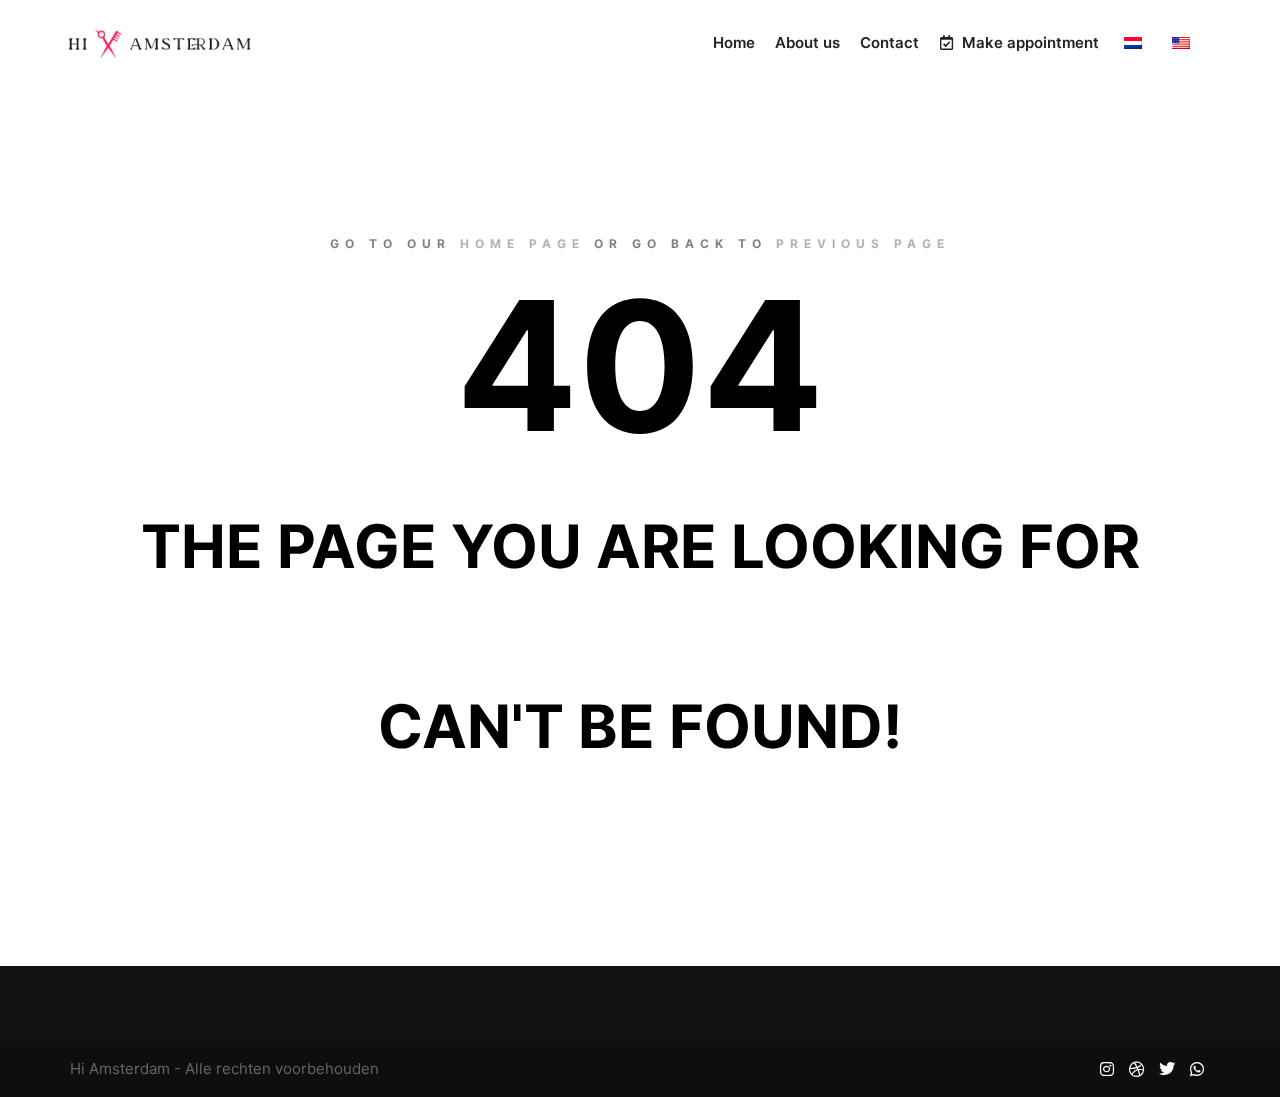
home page (522, 243)
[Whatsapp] (1197, 1069)
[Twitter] (1167, 1069)
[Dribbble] (1137, 1069)
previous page (863, 243)
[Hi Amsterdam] (160, 43)
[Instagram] (1107, 1069)
